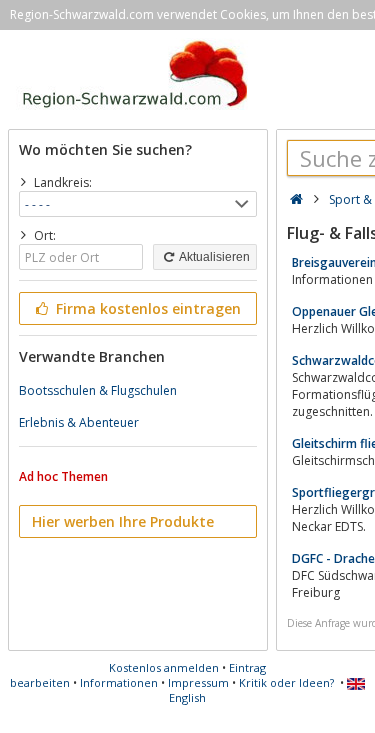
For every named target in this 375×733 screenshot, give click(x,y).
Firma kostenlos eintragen (146, 308)
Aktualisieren (213, 257)
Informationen (119, 682)
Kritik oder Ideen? (286, 682)
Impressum (198, 682)
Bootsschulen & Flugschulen (98, 390)
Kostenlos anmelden (164, 667)
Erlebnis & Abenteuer (79, 422)
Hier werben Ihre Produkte (123, 521)
